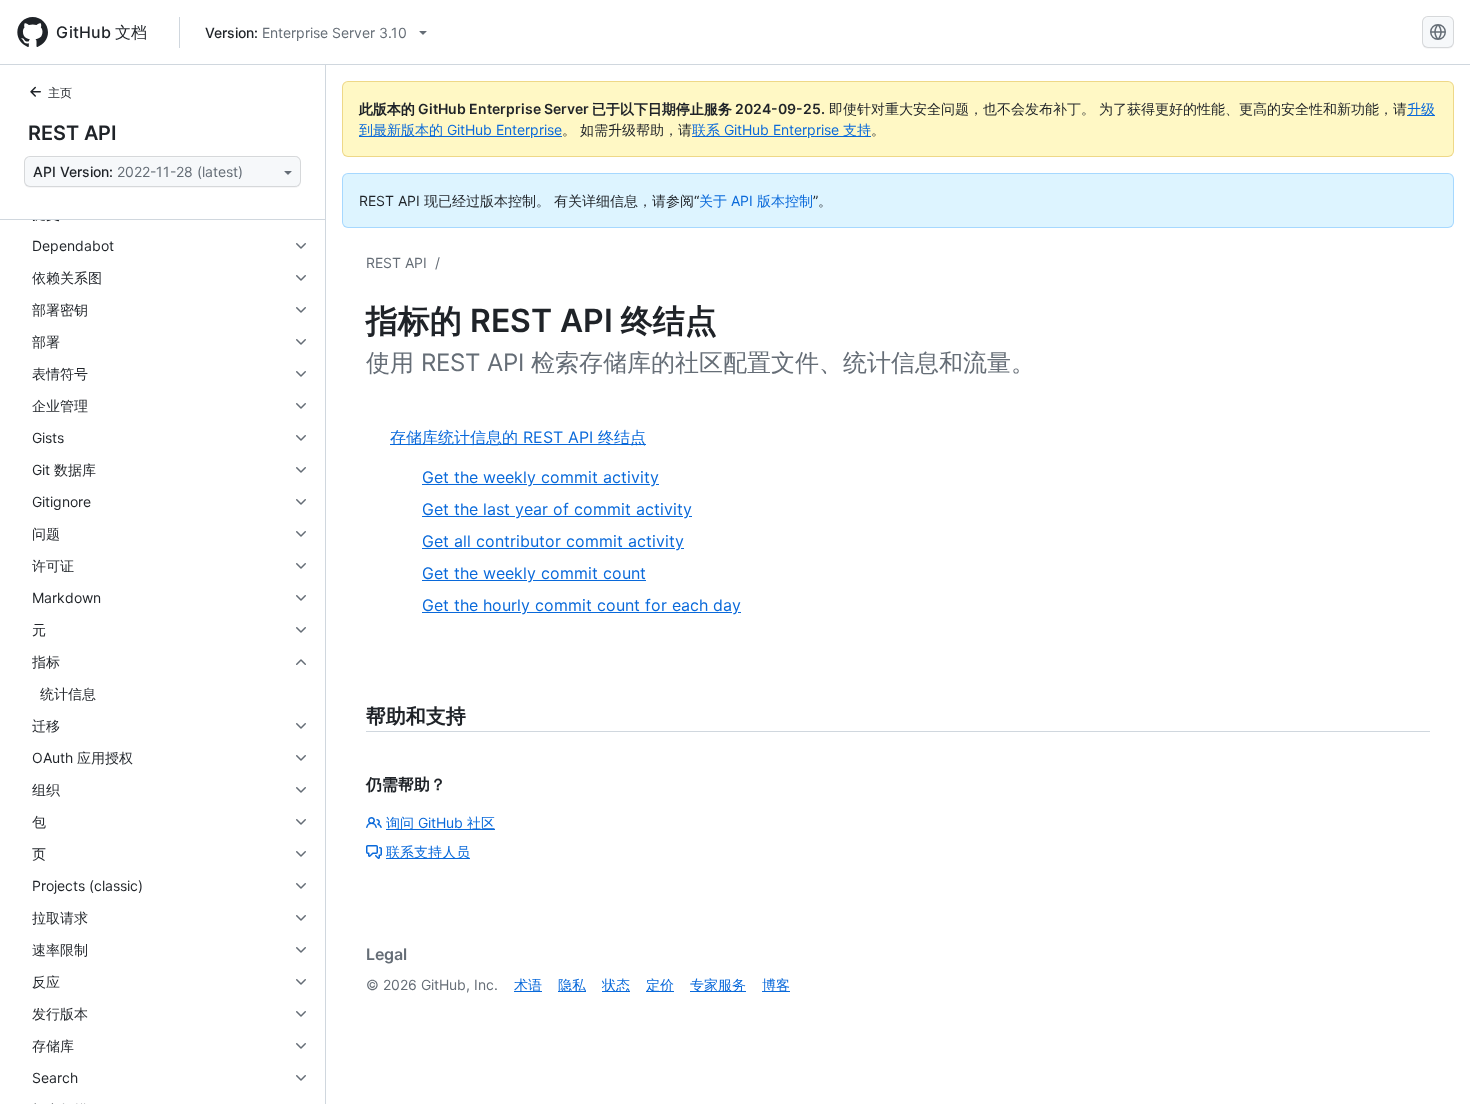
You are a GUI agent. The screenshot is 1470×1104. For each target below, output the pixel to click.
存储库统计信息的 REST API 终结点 (518, 437)
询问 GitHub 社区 (440, 822)
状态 (616, 984)
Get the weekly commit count (534, 573)
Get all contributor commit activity (553, 541)
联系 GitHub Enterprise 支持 (781, 129)
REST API (72, 133)
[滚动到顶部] (1426, 1060)
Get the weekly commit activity (540, 477)
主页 (60, 92)
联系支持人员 (428, 851)
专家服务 (718, 984)
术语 (528, 984)
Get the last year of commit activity (557, 509)
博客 (776, 984)
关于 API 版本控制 (756, 200)
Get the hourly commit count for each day (581, 605)
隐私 (572, 984)
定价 (660, 984)
